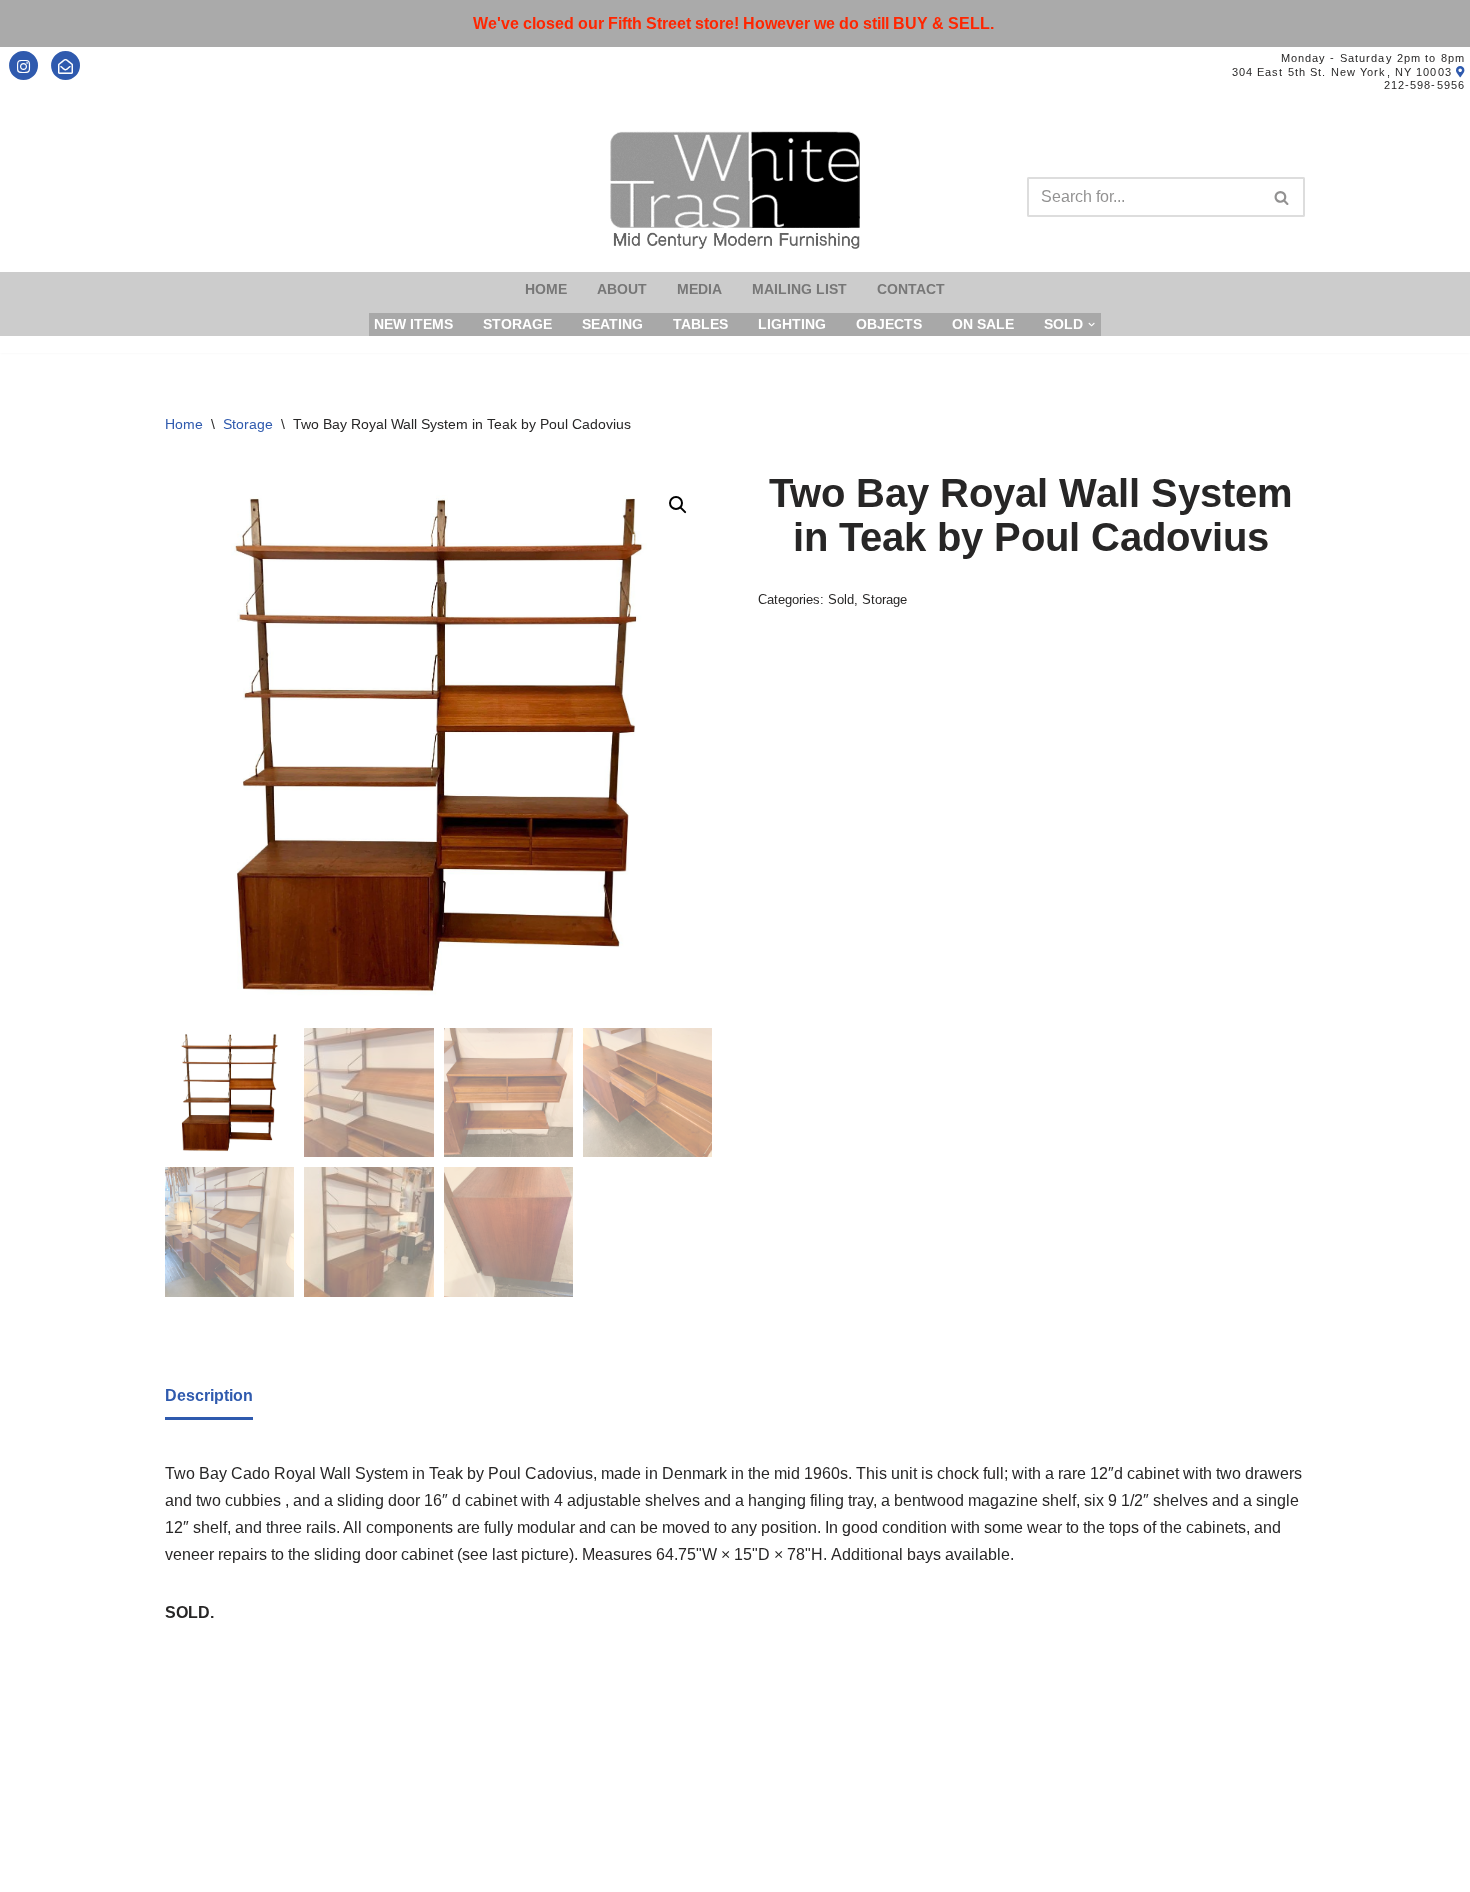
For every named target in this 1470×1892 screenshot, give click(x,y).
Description (209, 1395)
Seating (612, 324)
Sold (841, 599)
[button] (678, 505)
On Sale (983, 324)
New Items (413, 324)
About (622, 289)
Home (546, 289)
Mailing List (799, 289)
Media (699, 289)
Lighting (792, 324)
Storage (517, 324)
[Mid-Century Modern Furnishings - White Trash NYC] (735, 190)
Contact (911, 289)
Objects (889, 324)
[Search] (1282, 197)
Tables (700, 324)
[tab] (209, 1397)
